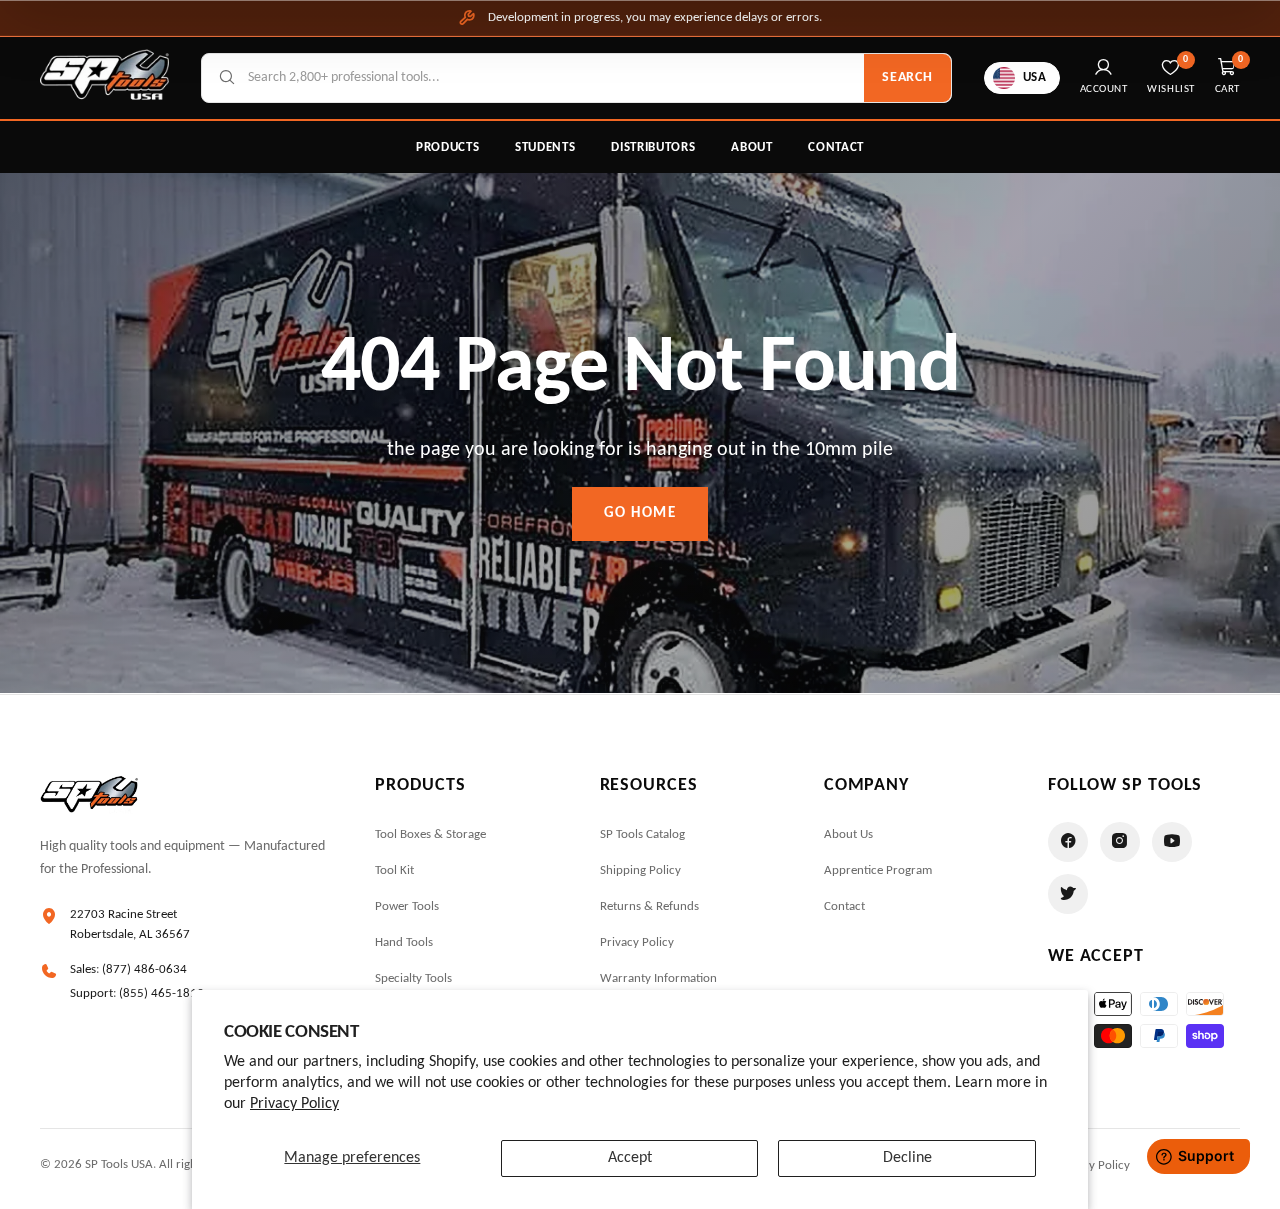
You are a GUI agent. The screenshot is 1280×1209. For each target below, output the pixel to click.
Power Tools (407, 906)
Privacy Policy (294, 1104)
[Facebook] (1068, 842)
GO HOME (640, 513)
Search (907, 77)
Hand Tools (404, 942)
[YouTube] (1172, 842)
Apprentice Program (878, 870)
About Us (848, 834)
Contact (836, 147)
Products (447, 147)
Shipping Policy (640, 870)
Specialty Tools (413, 978)
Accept (630, 1158)
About (751, 147)
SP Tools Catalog (642, 834)
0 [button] (1241, 59)
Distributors (653, 147)
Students (545, 147)
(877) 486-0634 (144, 969)
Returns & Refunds (649, 906)
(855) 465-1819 (161, 993)
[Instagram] (1120, 842)
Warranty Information (658, 978)
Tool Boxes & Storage (430, 834)
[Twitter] (1068, 894)
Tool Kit (394, 870)
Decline (907, 1158)
